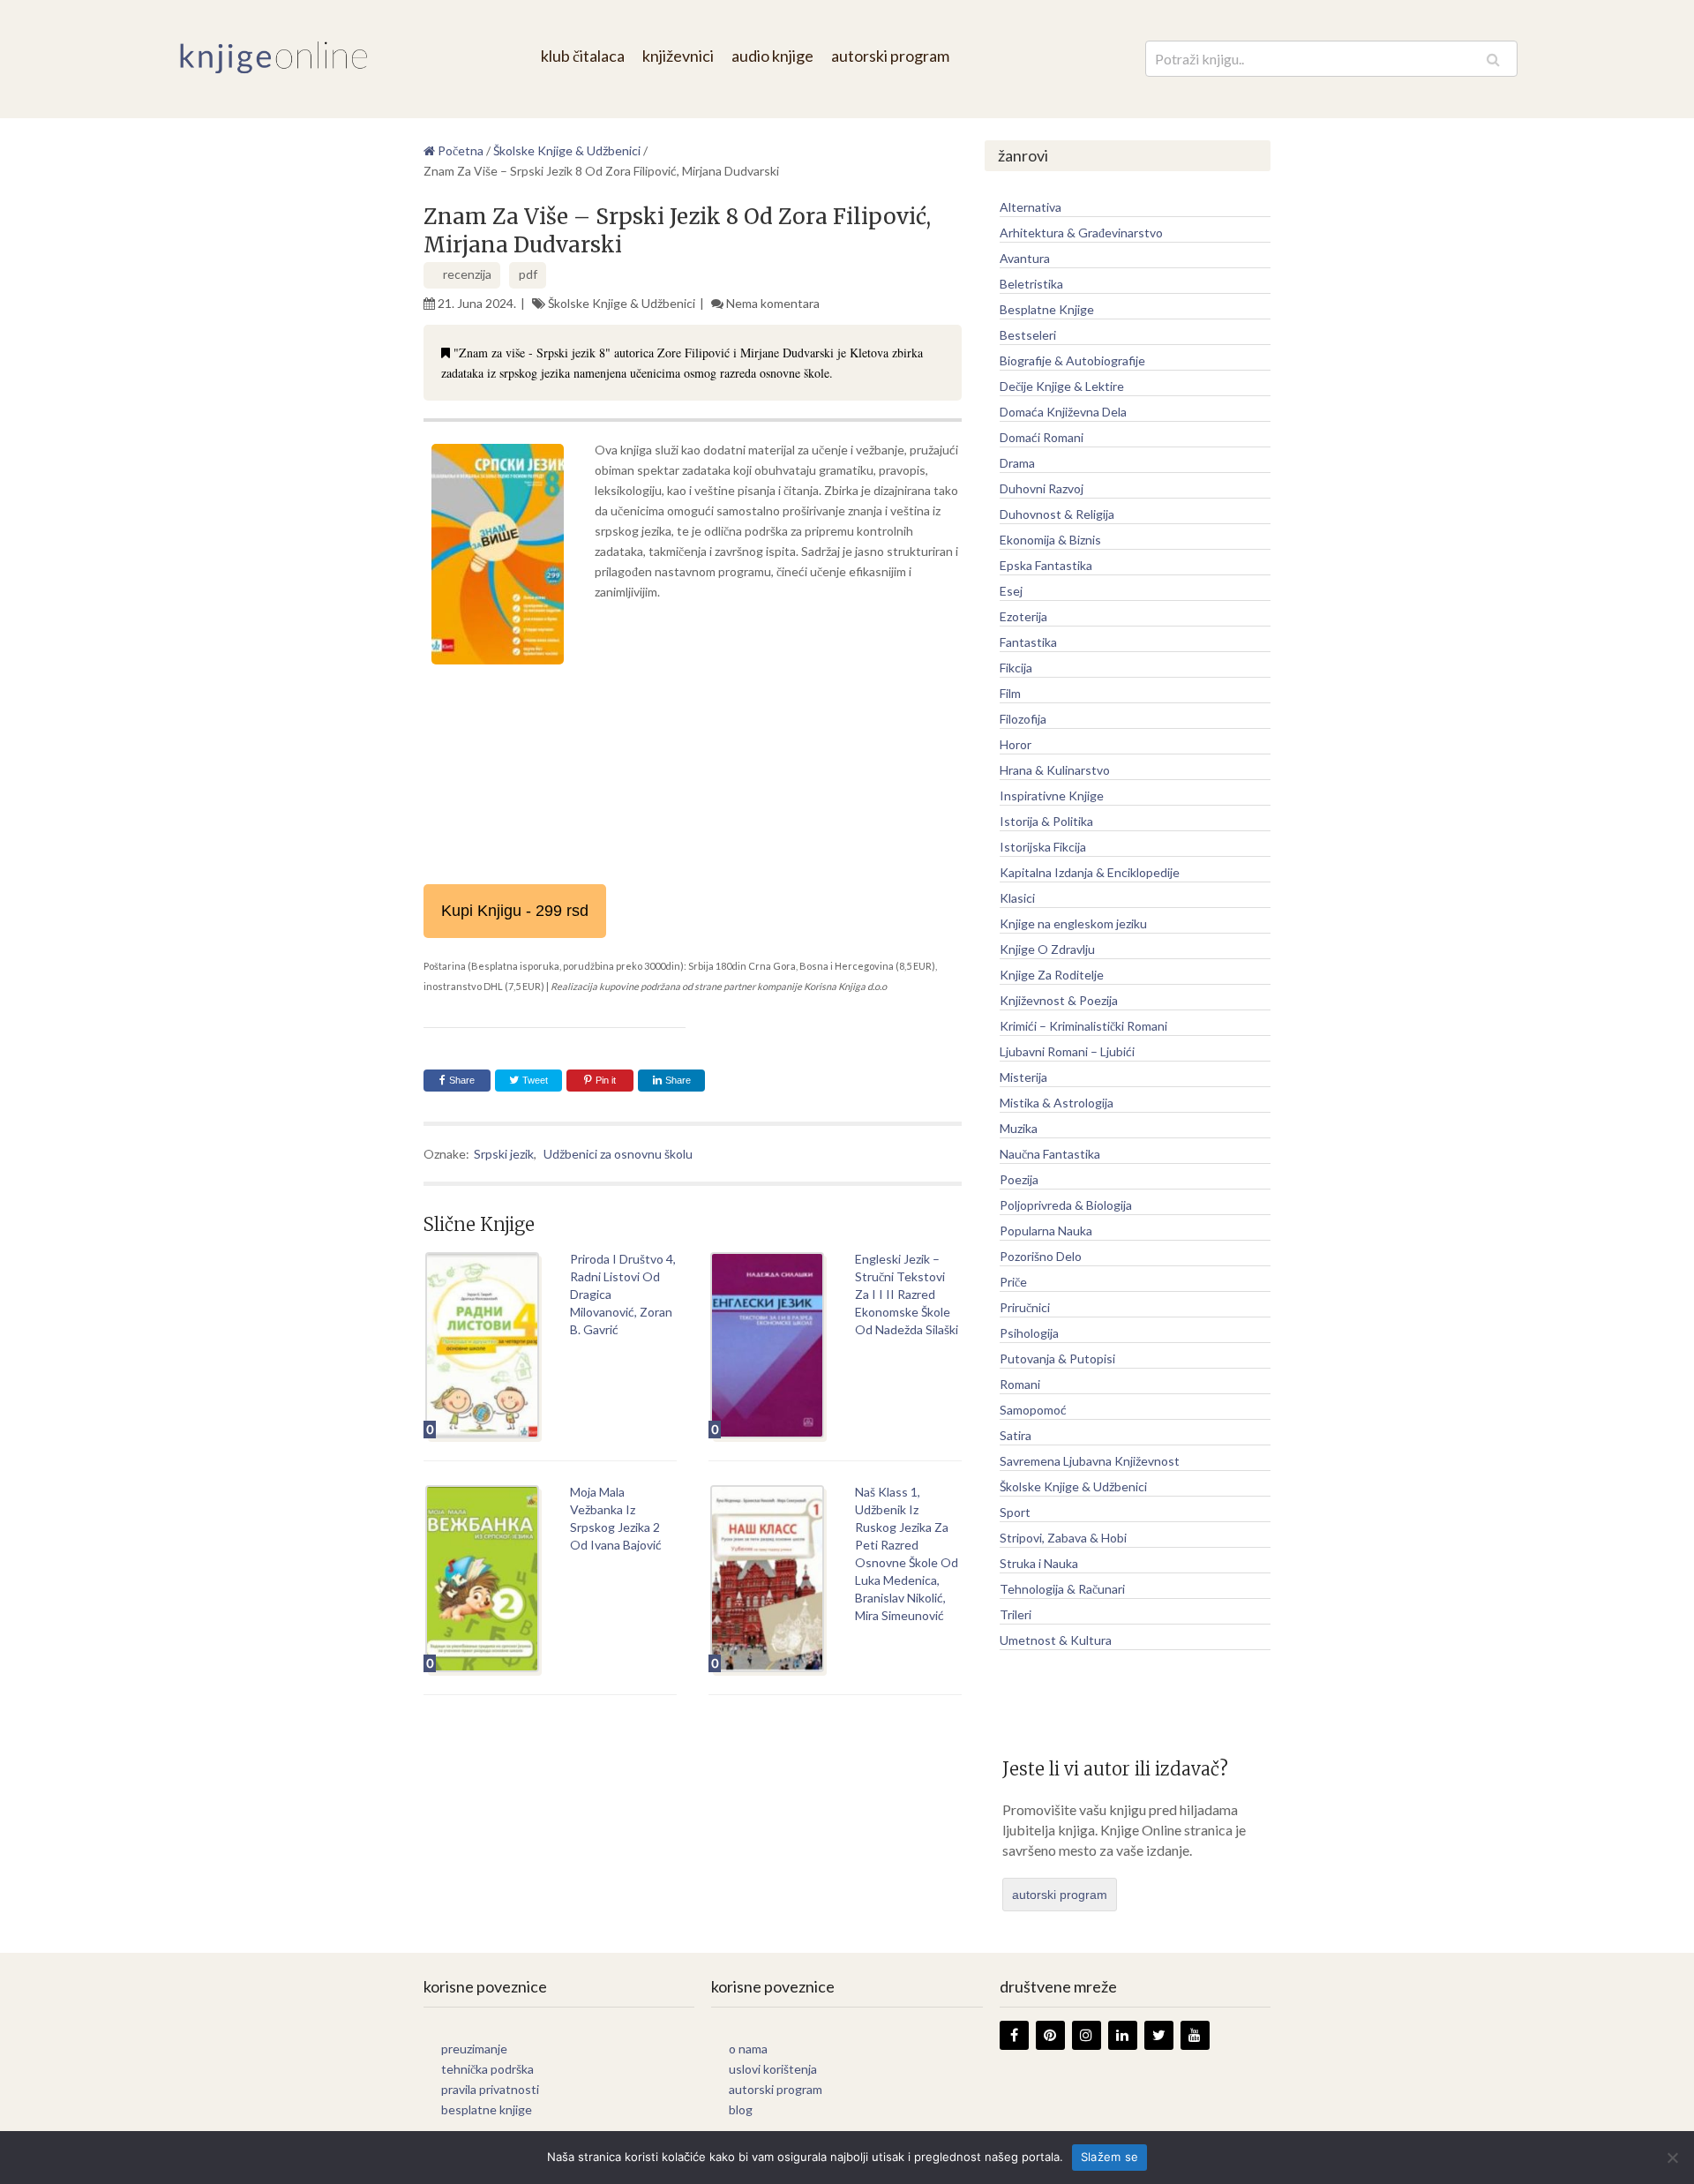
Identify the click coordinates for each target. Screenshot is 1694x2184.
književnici (678, 56)
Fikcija (1016, 668)
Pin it (606, 1080)
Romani (1020, 1384)
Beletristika (1031, 284)
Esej (1011, 591)
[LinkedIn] (1123, 2035)
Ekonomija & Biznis (1050, 540)
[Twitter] (1159, 2035)
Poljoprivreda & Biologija (1066, 1205)
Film (1010, 693)
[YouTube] (1195, 2035)
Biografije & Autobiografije (1072, 360)
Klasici (1017, 898)
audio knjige (772, 56)
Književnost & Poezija (1059, 1000)
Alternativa (1031, 207)
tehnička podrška (487, 2069)
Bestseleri (1028, 335)
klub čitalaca (583, 56)
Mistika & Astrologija (1057, 1103)
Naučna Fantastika (1050, 1154)
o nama (748, 2049)
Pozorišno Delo (1041, 1256)
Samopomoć (1033, 1410)
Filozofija (1023, 719)
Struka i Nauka (1039, 1563)
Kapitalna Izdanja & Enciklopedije (1090, 872)
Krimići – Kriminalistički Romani (1083, 1026)
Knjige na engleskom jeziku (1073, 923)
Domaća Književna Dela (1063, 412)
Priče (1013, 1282)
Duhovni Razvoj (1042, 488)
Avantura (1025, 258)
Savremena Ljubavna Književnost (1090, 1461)
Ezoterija (1023, 616)
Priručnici (1025, 1307)
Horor (1016, 744)
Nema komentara (773, 303)
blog (741, 2109)
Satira (1016, 1435)
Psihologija (1029, 1333)
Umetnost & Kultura (1056, 1640)
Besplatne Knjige (1047, 309)
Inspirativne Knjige (1052, 796)
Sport (1015, 1512)
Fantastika (1028, 642)
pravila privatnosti (490, 2089)
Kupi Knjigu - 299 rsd (515, 911)
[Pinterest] (1050, 2035)
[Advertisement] (693, 803)
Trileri (1016, 1614)
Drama (1017, 463)
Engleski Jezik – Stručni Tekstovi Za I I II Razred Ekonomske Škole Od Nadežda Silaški (907, 1294)
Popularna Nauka (1046, 1231)
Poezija (1019, 1179)
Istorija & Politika (1046, 821)
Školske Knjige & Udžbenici (622, 303)
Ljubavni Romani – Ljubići (1067, 1051)
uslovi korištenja (773, 2069)
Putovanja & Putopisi (1057, 1358)
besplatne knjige (487, 2109)
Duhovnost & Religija (1057, 514)
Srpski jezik (504, 1154)
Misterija (1023, 1077)
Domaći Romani (1042, 437)
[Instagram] (1087, 2035)
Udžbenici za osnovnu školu (618, 1154)
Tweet (534, 1080)
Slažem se (1109, 2157)
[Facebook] (1014, 2035)
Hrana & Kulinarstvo (1055, 770)
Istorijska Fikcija (1043, 847)
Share (462, 1080)
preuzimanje (474, 2049)
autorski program (890, 56)
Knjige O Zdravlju (1047, 949)
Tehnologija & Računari (1062, 1589)
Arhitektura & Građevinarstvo (1081, 233)
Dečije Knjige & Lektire (1062, 386)
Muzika (1019, 1128)
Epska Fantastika (1046, 565)
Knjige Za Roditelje (1052, 975)
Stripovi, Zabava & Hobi (1063, 1538)
